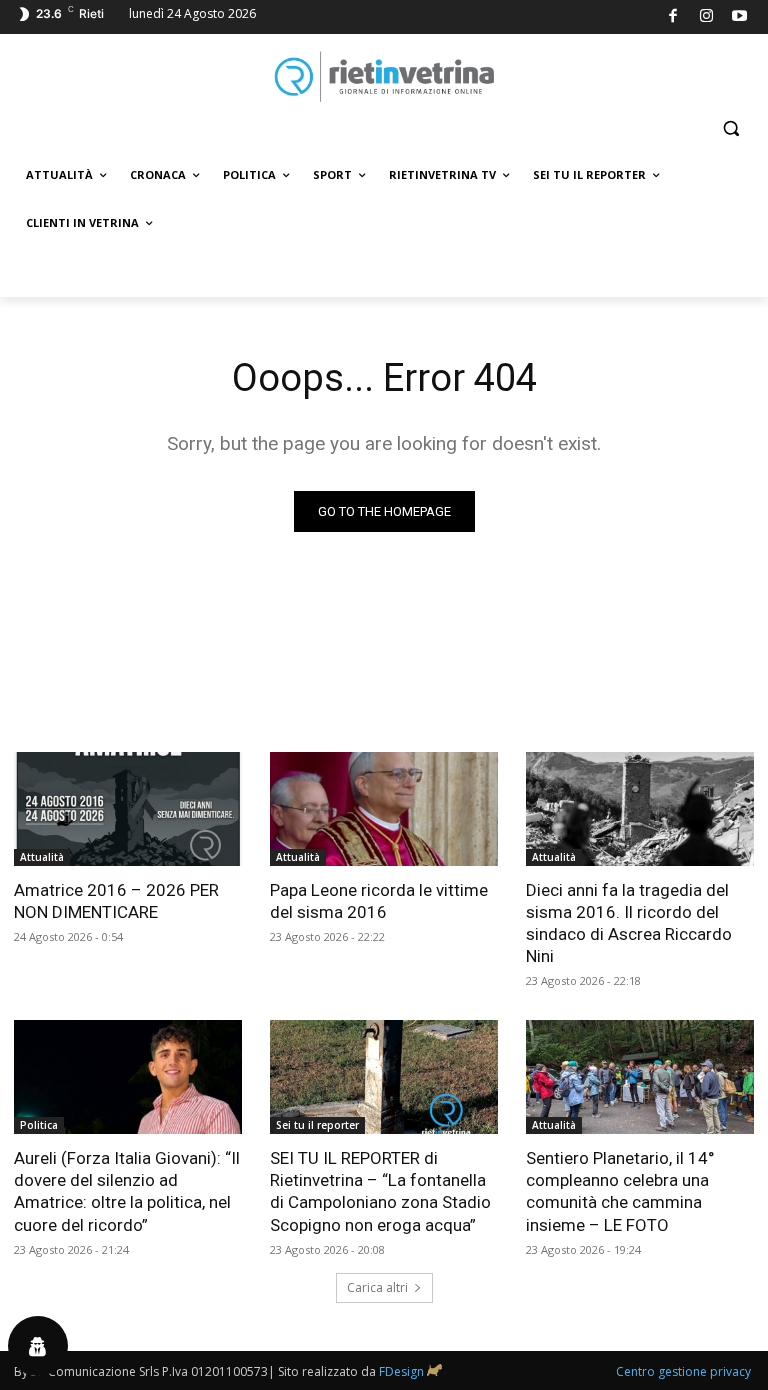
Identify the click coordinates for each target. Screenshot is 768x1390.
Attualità (42, 857)
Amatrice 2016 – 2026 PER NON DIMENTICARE (116, 901)
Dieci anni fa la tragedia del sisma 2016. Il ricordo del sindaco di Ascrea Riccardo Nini (629, 923)
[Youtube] (740, 17)
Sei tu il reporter (317, 1125)
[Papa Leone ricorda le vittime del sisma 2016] (384, 809)
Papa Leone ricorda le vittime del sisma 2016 (379, 901)
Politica (39, 1125)
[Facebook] (673, 17)
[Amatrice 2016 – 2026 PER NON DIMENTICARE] (128, 809)
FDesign (401, 1371)
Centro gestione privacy (683, 1371)
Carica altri (377, 1287)
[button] (730, 128)
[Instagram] (706, 17)
